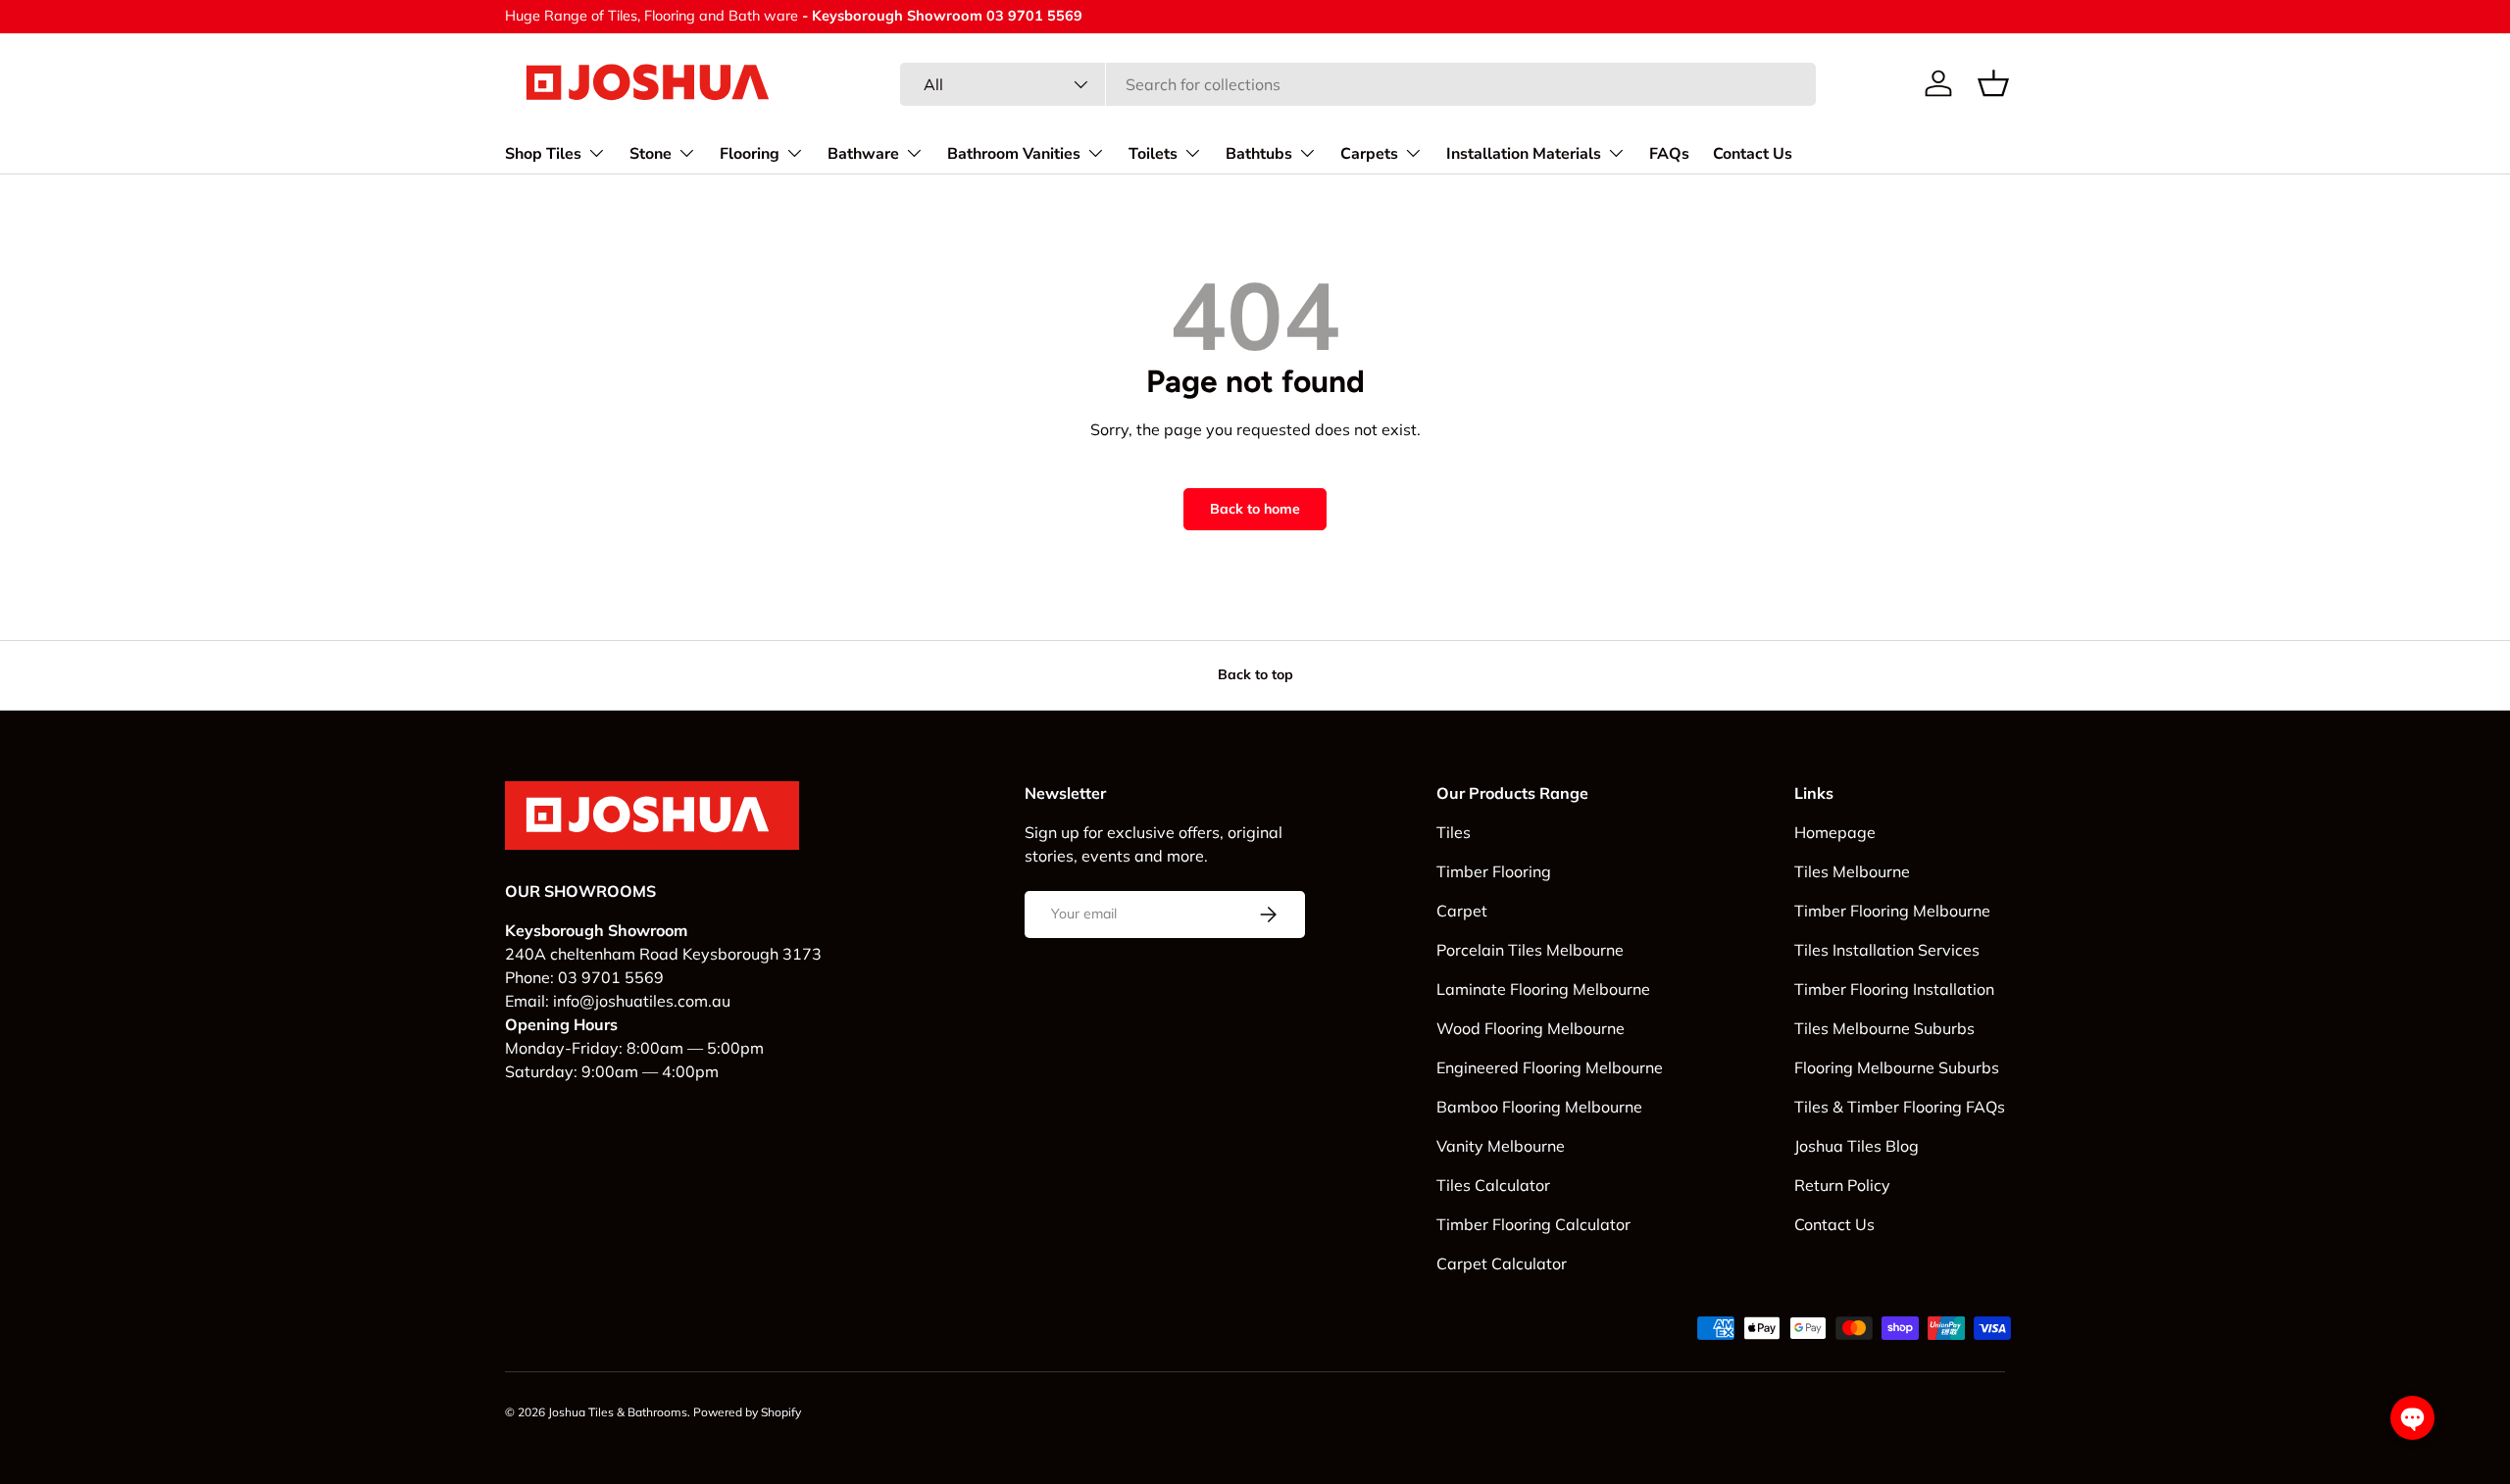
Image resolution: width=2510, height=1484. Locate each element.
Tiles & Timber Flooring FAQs (1900, 1107)
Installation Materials (1524, 153)
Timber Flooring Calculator (1533, 1224)
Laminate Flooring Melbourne (1543, 989)
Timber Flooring (1494, 871)
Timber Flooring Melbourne (1892, 911)
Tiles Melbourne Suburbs (1884, 1028)
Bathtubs (1259, 153)
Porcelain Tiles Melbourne (1530, 950)
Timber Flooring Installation (1894, 989)
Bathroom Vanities (1014, 153)
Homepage (1835, 832)
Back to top (1255, 674)
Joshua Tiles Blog (1857, 1146)
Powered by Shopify (747, 1412)
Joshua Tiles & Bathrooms (618, 1412)
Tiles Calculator (1493, 1185)
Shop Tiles (543, 153)
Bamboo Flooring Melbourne (1539, 1107)
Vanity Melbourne (1501, 1146)
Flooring (750, 153)
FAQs (1669, 153)
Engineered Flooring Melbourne (1550, 1067)
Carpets (1369, 153)
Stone (651, 153)
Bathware (863, 153)
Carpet (1462, 911)
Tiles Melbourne (1852, 871)
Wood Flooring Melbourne (1531, 1028)
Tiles (1454, 832)
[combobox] (1358, 84)
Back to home (1255, 509)
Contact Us (1753, 153)
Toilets (1153, 153)
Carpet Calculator (1502, 1263)
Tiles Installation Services (1887, 950)
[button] (1993, 83)
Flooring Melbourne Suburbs (1897, 1067)
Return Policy (1842, 1185)
